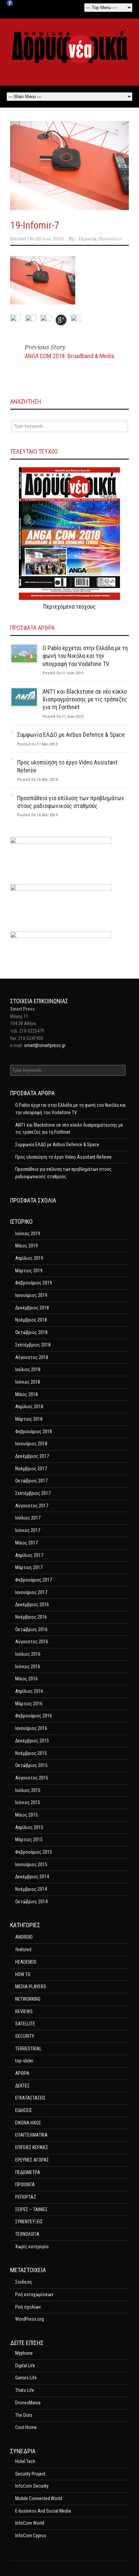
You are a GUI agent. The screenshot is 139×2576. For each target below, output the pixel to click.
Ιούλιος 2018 (28, 1369)
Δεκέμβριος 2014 (32, 1877)
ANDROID (24, 1937)
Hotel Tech (25, 2461)
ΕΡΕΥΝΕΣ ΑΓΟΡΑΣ (32, 2160)
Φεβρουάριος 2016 (34, 1716)
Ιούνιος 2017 (28, 1530)
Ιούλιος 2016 (28, 1654)
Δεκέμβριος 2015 (32, 1741)
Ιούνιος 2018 (28, 1382)
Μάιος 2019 (26, 1246)
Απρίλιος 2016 (29, 1691)
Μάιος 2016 (26, 1679)
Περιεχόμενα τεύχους (69, 606)
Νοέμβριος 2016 (31, 1617)
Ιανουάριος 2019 (31, 1295)
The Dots (24, 2415)
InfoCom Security (32, 2486)
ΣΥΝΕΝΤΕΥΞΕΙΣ (29, 2222)
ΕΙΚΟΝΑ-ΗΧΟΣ (28, 2123)
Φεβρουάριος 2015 (34, 1852)
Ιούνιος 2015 (28, 1802)
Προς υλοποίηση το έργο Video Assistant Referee (63, 1157)
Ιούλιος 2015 (28, 1790)
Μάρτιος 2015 (29, 1840)
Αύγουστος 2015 (32, 1778)
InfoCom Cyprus (31, 2536)
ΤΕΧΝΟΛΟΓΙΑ (27, 2234)
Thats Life (25, 2390)
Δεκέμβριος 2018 (32, 1308)
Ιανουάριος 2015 (31, 1864)
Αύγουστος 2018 (32, 1357)
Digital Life (25, 2366)
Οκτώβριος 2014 (31, 1902)
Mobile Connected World (39, 2498)
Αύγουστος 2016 (32, 1642)
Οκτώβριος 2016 (31, 1629)
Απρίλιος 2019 (29, 1258)
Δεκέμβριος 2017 (32, 1456)
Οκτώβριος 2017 (31, 1481)
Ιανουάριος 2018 (31, 1444)
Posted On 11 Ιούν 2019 (63, 673)
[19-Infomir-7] (69, 166)
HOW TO (23, 1974)
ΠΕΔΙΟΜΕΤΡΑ (28, 2172)
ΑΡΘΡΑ (22, 2073)
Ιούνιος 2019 (28, 1234)
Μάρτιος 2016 (29, 1704)
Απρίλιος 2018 (29, 1407)
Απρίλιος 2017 (29, 1555)
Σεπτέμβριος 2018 (33, 1345)
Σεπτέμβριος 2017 (33, 1493)
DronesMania (28, 2403)
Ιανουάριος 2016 (31, 1728)
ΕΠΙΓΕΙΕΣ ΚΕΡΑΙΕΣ (32, 2147)
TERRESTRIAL (28, 2049)
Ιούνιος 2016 (28, 1667)
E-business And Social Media (43, 2511)
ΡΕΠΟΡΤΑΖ (26, 2197)
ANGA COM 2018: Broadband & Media (69, 356)
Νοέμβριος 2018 (31, 1320)
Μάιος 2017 (26, 1543)
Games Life (26, 2378)
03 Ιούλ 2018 (49, 239)
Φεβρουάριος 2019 (34, 1283)
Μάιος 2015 (26, 1815)
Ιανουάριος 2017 (31, 1592)
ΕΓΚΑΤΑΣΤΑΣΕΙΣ (30, 2098)
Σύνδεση (23, 2282)
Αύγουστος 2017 (32, 1506)
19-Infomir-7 (35, 225)
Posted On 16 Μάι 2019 (37, 780)
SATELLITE (25, 2024)
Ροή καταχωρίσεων (34, 2294)
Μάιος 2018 (26, 1394)
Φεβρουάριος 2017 (34, 1580)
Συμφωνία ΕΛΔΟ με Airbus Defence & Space (71, 735)
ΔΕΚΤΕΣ (22, 2086)
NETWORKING (28, 1999)
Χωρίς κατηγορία (32, 2247)
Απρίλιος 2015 (29, 1827)
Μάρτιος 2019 (29, 1271)
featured (23, 1949)
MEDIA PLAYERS (31, 1987)
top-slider (24, 2061)
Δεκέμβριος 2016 (32, 1604)
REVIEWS (24, 2011)
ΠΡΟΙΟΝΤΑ (25, 2184)
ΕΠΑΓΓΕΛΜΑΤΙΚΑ (31, 2135)
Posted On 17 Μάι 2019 (37, 744)
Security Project (30, 2474)
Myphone (24, 2353)
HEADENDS (26, 1962)
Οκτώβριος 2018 (31, 1332)
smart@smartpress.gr (45, 1045)
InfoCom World (30, 2523)
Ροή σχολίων (28, 2307)
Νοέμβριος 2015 (31, 1753)
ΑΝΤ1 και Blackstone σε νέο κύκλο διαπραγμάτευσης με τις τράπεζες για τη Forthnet (85, 699)
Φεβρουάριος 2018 (34, 1431)
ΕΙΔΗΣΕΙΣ (24, 2110)
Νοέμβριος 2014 (31, 1889)
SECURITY (25, 2036)
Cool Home (26, 2427)
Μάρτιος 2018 (29, 1419)
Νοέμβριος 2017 (31, 1469)
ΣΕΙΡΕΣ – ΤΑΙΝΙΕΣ (31, 2209)
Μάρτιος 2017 (29, 1567)
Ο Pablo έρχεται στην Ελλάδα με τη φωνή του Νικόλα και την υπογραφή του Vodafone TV (85, 656)
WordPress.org (30, 2319)
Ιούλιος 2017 (28, 1518)
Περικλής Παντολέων (100, 239)
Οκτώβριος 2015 (31, 1765)
